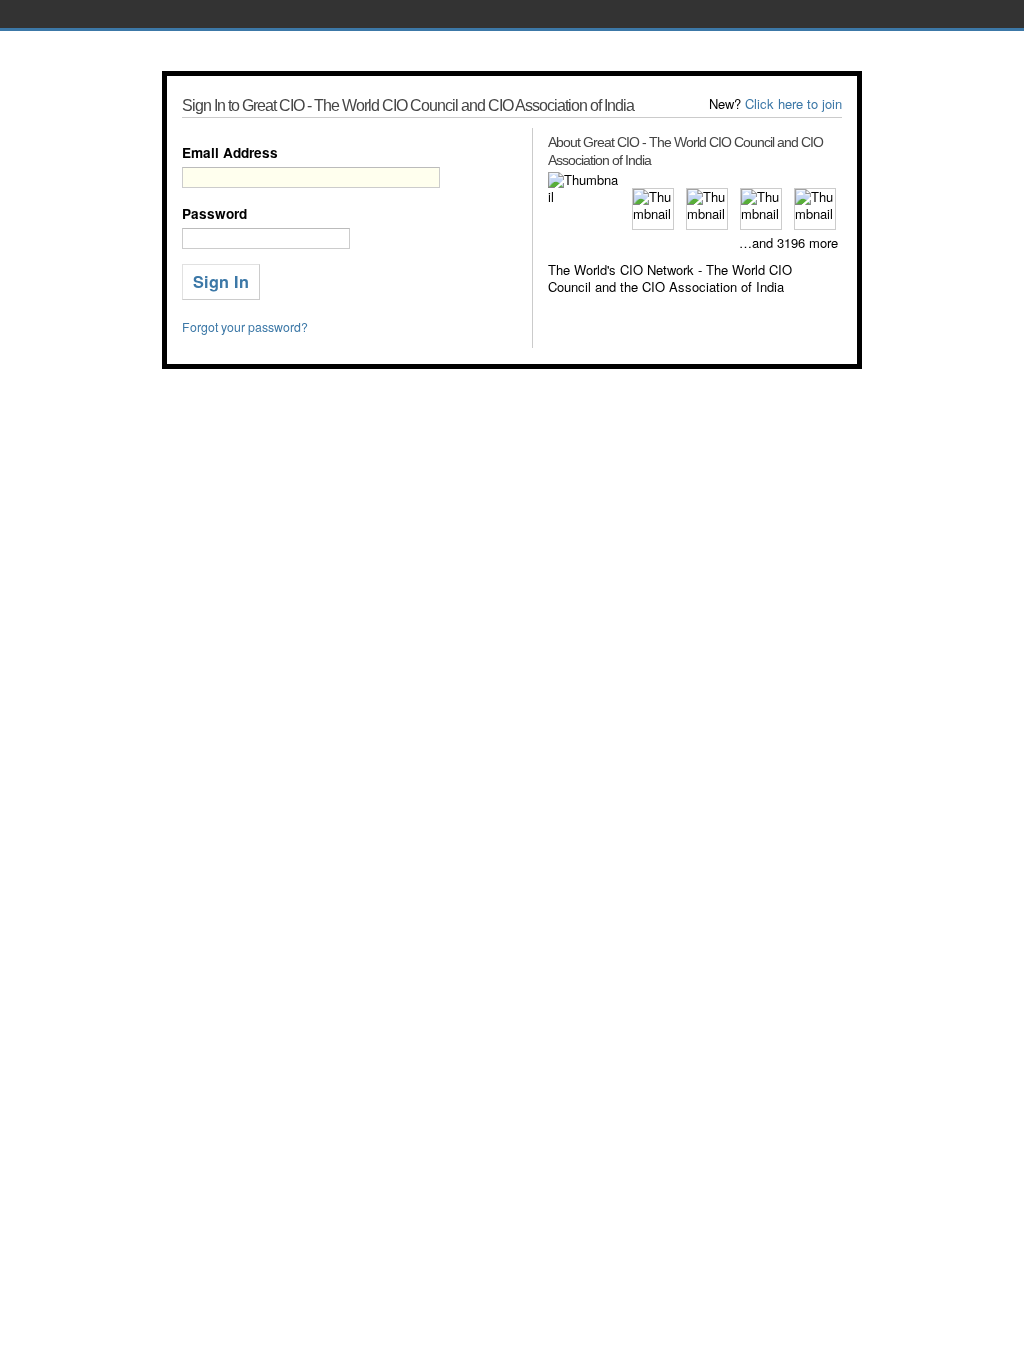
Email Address (230, 152)
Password (214, 213)
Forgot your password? (245, 327)
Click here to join (793, 103)
